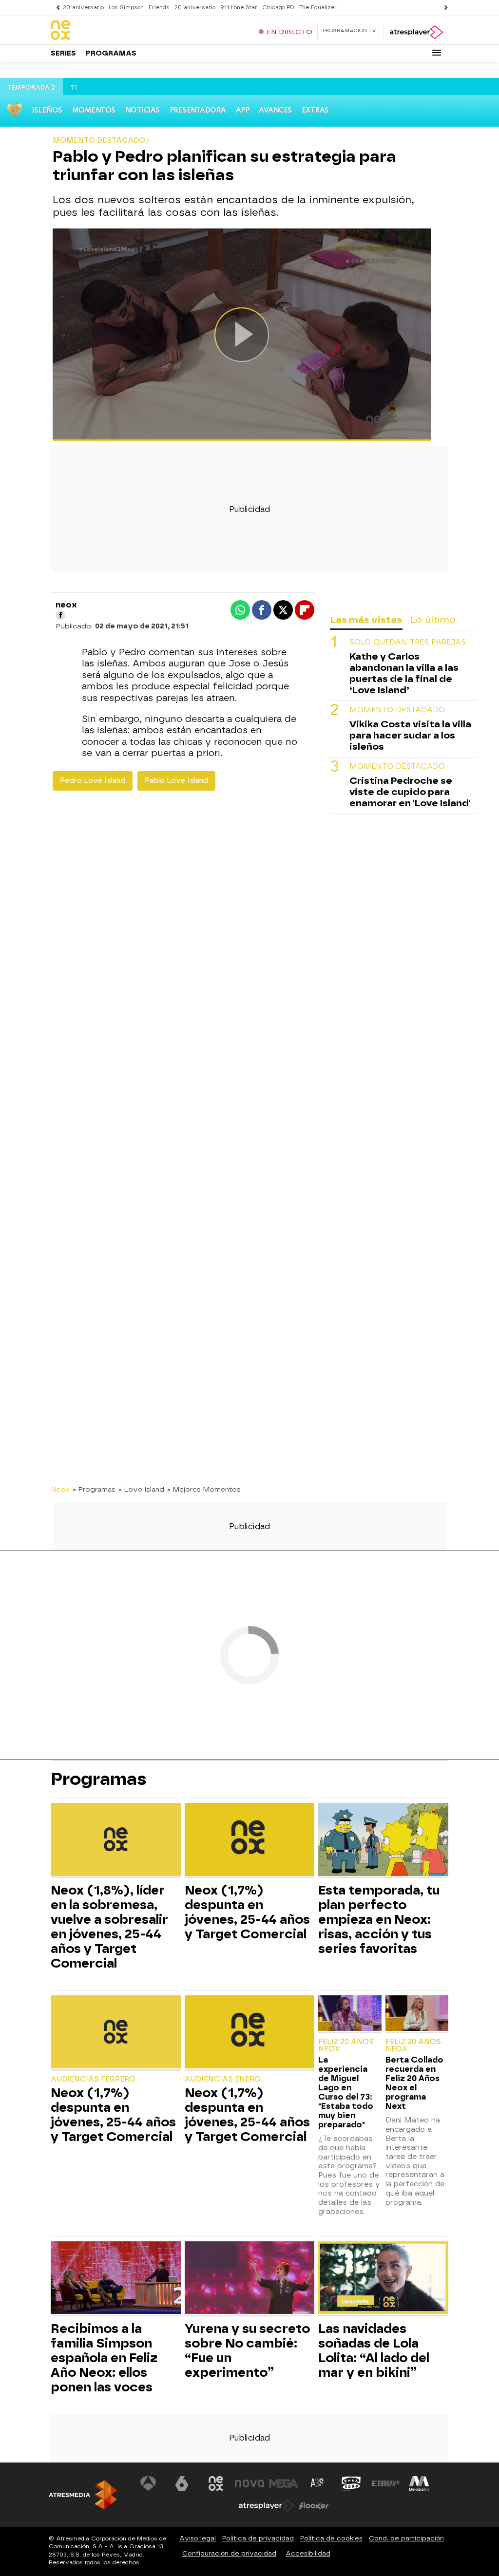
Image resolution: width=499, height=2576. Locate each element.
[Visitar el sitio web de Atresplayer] (267, 2506)
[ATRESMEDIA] (83, 2495)
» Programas (94, 1489)
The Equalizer (318, 8)
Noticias (143, 111)
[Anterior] (56, 8)
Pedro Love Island (93, 781)
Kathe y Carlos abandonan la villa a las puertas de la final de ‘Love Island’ (404, 673)
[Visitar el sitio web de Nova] (249, 2483)
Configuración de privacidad (229, 2553)
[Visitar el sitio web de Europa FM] (385, 2483)
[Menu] (437, 53)
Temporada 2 (31, 88)
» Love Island (141, 1489)
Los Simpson (126, 8)
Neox (60, 1489)
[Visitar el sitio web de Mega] (284, 2483)
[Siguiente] (443, 8)
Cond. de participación (406, 2538)
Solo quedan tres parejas (408, 642)
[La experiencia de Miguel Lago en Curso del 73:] (350, 2014)
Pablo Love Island (176, 781)
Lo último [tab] (433, 620)
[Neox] (112, 31)
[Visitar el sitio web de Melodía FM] (419, 2483)
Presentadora (198, 111)
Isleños (47, 111)
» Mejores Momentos (204, 1489)
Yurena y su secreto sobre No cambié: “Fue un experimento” (247, 2350)
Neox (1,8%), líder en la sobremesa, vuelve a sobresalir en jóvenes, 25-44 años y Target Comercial (109, 1927)
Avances (275, 111)
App (243, 111)
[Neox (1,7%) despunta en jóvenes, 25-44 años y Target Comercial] (250, 1841)
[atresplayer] (416, 32)
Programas (111, 53)
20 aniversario (83, 8)
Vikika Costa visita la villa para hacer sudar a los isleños (410, 735)
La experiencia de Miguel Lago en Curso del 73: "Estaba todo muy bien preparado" (346, 2092)
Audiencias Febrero (93, 2079)
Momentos (94, 111)
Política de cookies (331, 2538)
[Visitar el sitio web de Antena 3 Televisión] (148, 2483)
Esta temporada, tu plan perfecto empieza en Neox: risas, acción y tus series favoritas (379, 1919)
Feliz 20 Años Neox (346, 2046)
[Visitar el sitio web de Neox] (216, 2483)
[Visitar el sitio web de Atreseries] (318, 2483)
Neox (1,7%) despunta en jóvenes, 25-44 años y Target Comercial (247, 1912)
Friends (159, 8)
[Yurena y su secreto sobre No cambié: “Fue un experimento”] (250, 2279)
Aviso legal (198, 2538)
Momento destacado (397, 710)
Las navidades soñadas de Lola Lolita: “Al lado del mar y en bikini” (374, 2350)
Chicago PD (278, 8)
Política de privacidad (258, 2538)
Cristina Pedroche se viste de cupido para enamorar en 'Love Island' (410, 792)
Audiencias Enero (223, 2079)
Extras (315, 111)
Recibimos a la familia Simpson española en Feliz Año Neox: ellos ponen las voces (104, 2358)
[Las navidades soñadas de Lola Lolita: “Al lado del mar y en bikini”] (383, 2279)
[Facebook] (60, 615)
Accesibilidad (308, 2553)
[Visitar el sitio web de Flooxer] (314, 2506)
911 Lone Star (239, 8)
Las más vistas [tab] (366, 620)
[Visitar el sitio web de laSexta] (182, 2483)
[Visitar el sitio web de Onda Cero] (351, 2483)
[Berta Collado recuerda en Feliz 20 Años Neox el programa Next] (417, 2014)
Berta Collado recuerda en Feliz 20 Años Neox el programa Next (414, 2083)
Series (63, 53)
